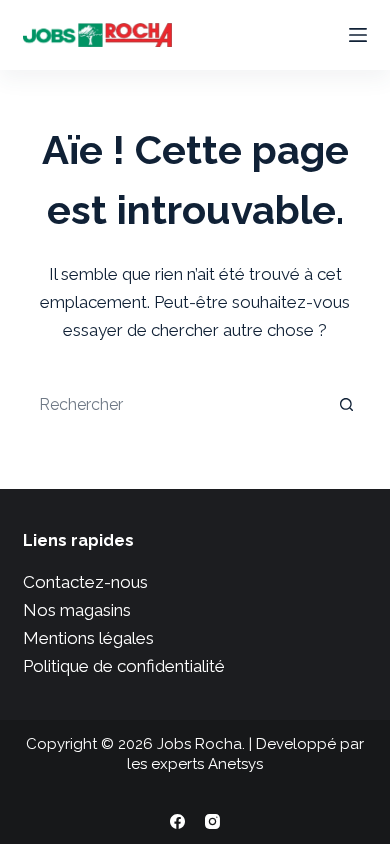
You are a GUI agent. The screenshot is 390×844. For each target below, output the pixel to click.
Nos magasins (77, 610)
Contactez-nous (85, 582)
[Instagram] (212, 821)
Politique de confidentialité (124, 666)
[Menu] (358, 35)
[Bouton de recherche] (347, 404)
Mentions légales (88, 638)
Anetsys (235, 764)
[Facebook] (177, 821)
